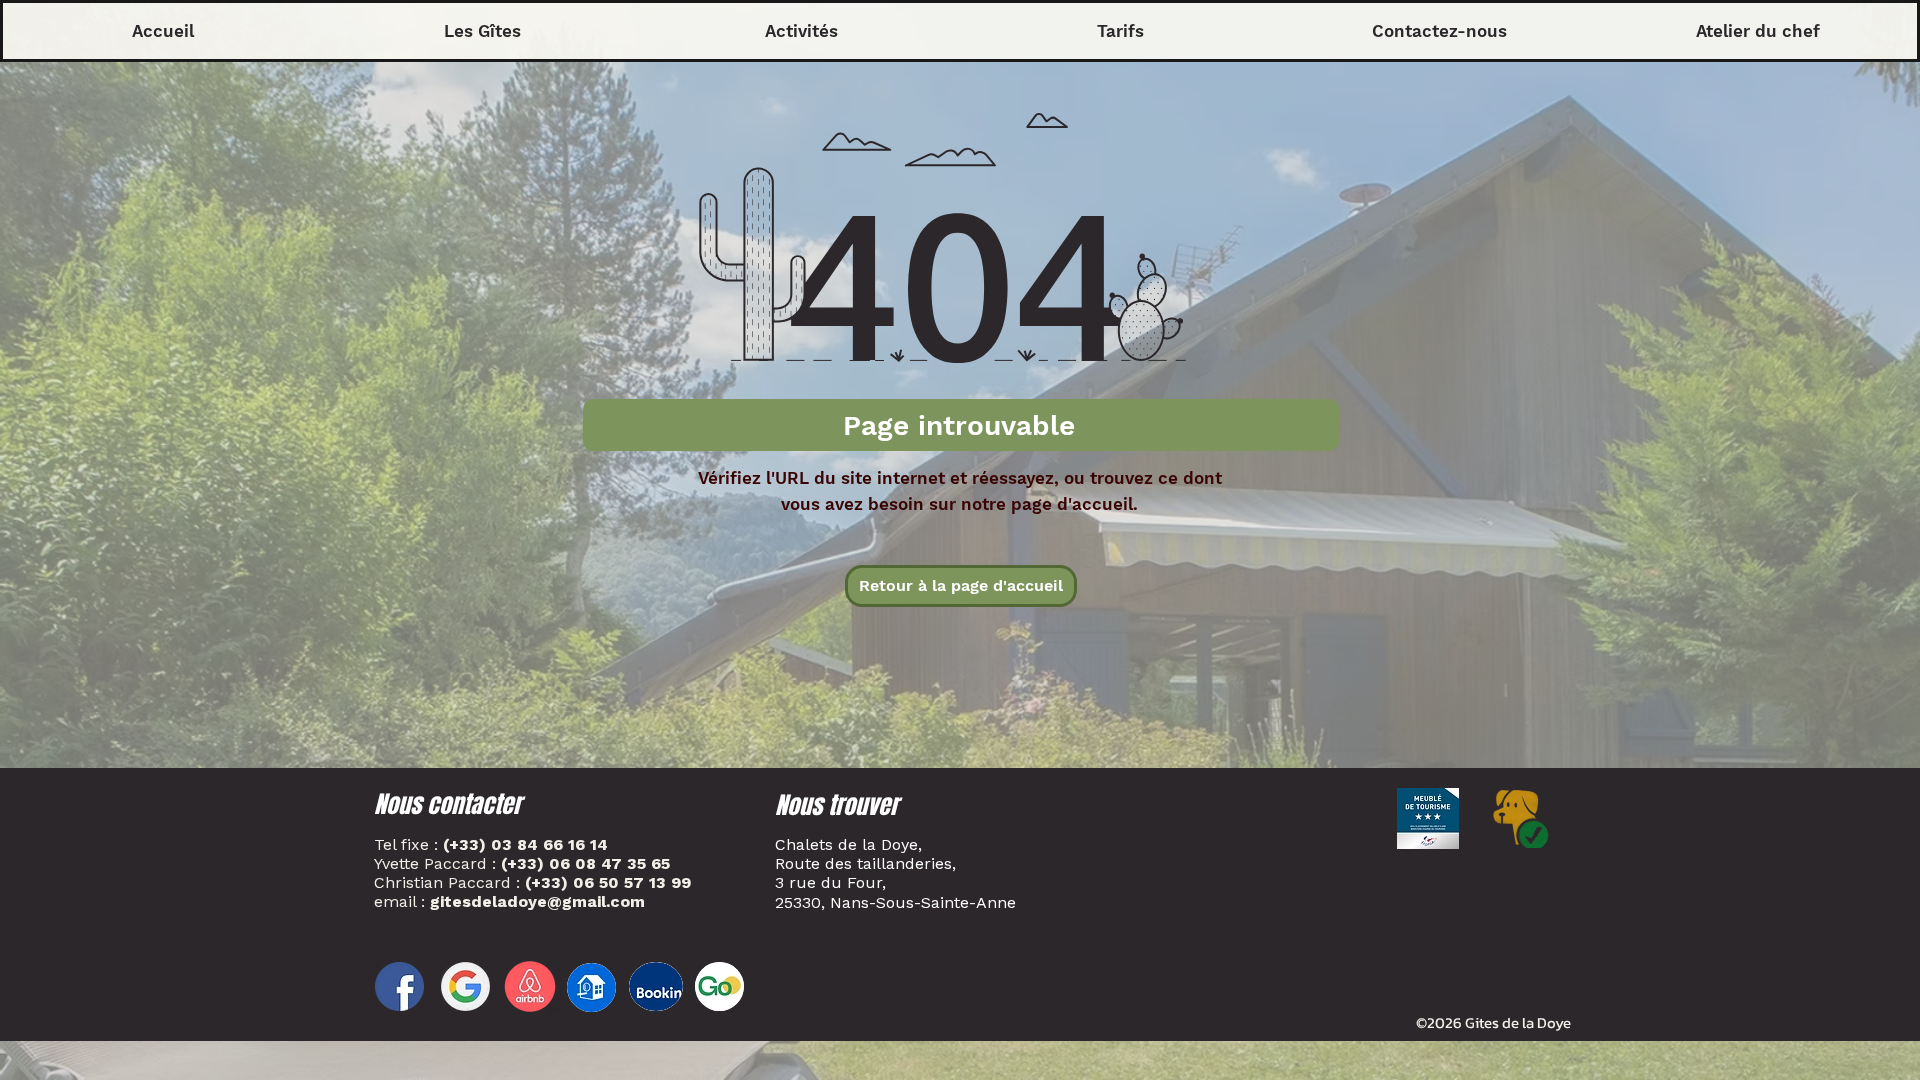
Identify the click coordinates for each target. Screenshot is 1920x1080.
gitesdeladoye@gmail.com (537, 901)
